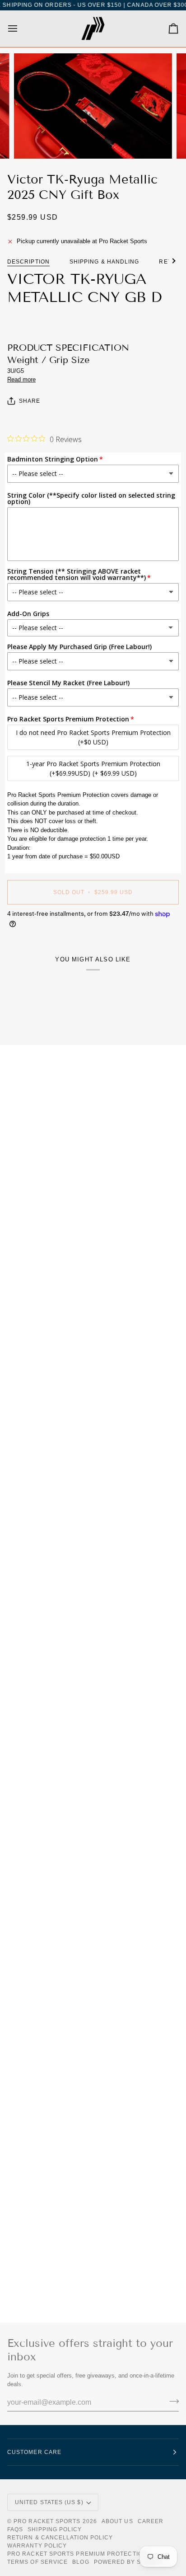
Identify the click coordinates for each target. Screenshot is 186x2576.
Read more (21, 379)
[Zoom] (31, 142)
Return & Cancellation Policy (60, 2538)
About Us (117, 2521)
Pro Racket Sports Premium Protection (77, 2554)
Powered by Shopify (129, 2562)
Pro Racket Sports (47, 2521)
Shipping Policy (55, 2529)
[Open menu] (21, 29)
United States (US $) (49, 2502)
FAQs (15, 2529)
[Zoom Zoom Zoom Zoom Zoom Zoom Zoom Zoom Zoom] (93, 106)
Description (28, 262)
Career (151, 2521)
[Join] (171, 2402)
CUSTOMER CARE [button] (34, 2452)
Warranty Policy (37, 2546)
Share (30, 401)
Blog (81, 2562)
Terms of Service (37, 2562)
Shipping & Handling (105, 262)
